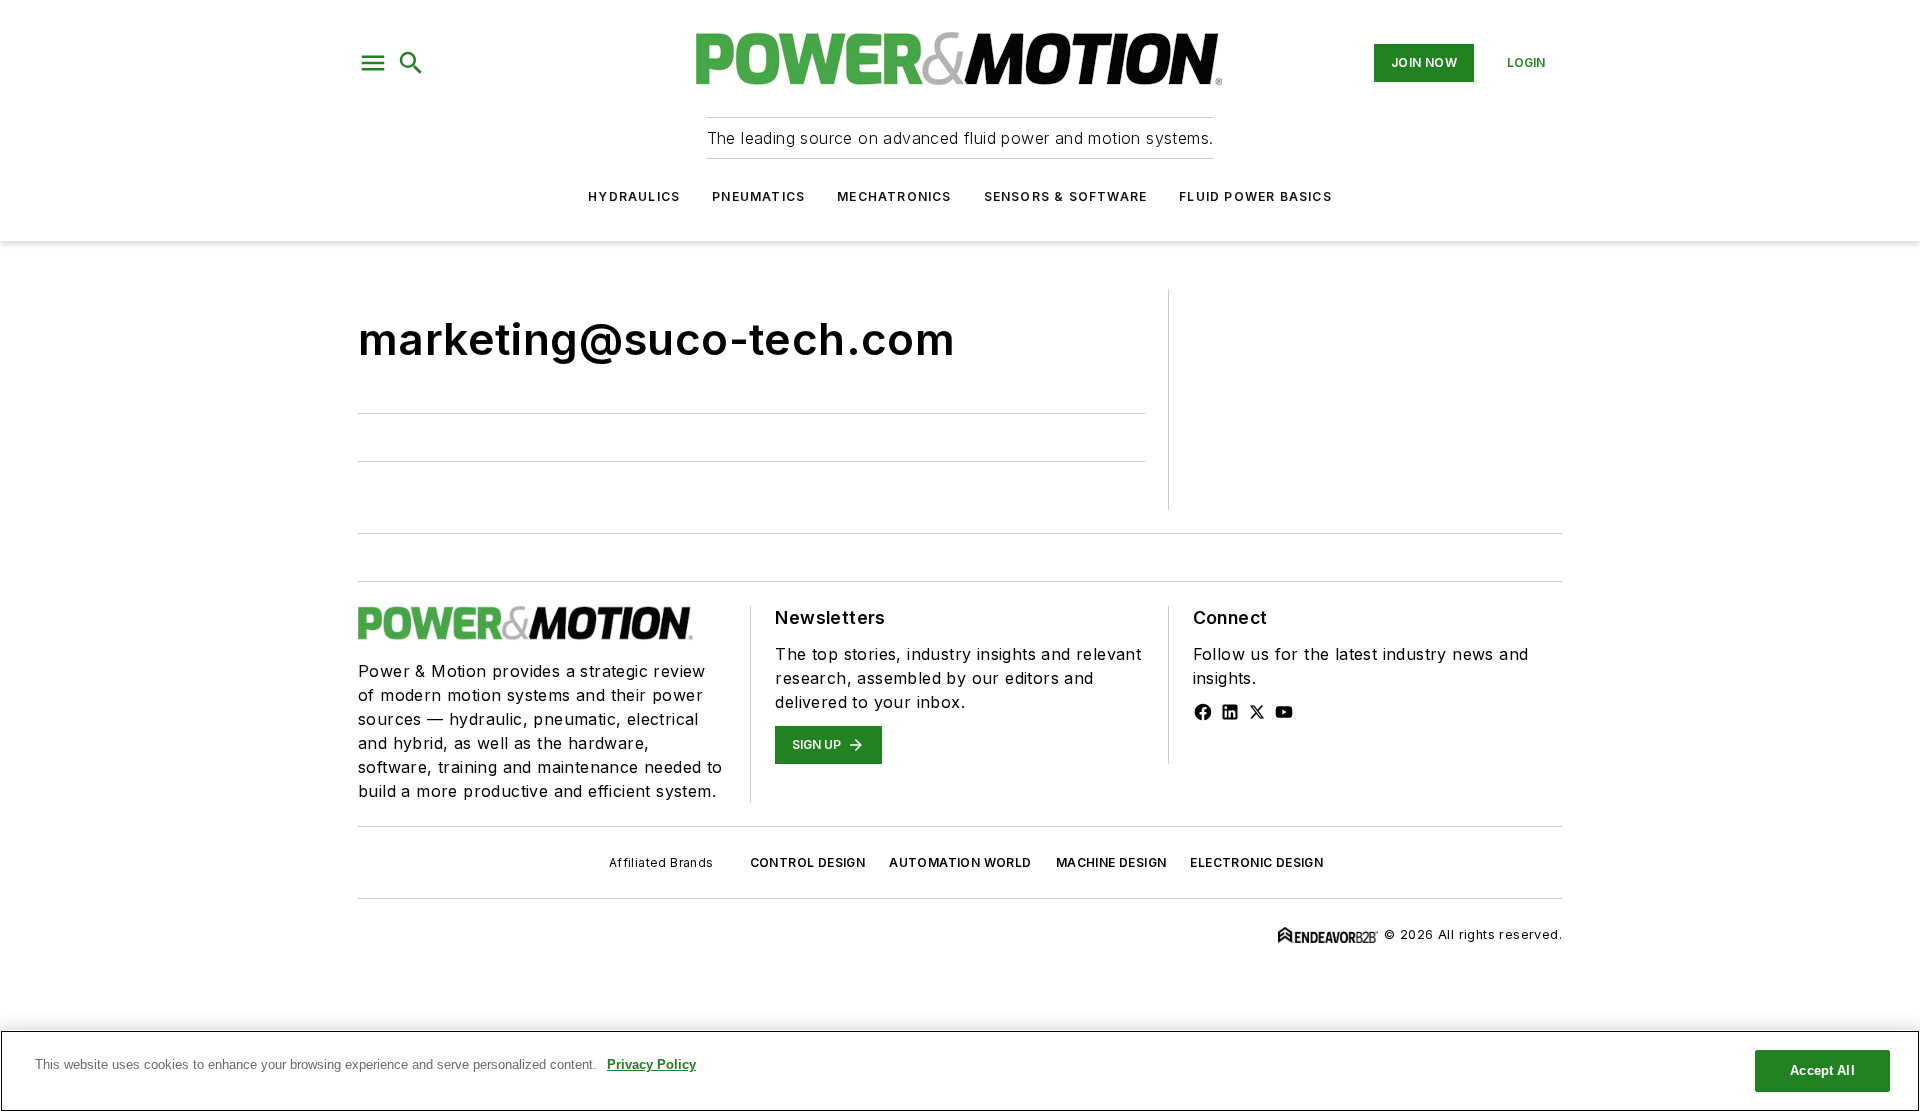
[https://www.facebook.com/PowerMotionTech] (1203, 712)
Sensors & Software (1066, 196)
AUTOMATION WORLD (960, 862)
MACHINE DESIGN (1111, 862)
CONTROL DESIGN (808, 862)
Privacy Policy (651, 1064)
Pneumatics (758, 196)
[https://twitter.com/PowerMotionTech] (1257, 712)
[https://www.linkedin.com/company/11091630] (1230, 712)
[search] (411, 63)
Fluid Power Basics (1255, 196)
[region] (960, 1071)
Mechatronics (894, 196)
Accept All (1822, 1070)
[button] (373, 63)
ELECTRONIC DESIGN (1256, 862)
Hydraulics (634, 196)
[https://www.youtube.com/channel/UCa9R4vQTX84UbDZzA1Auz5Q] (1284, 712)
